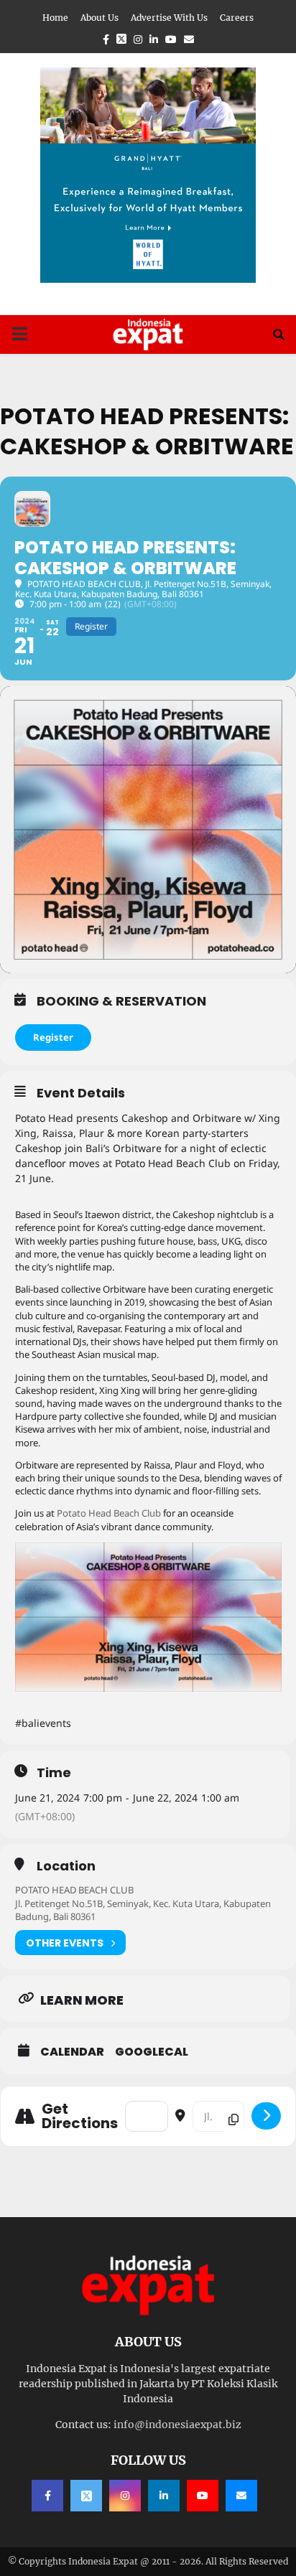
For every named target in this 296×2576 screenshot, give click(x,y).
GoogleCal (152, 2052)
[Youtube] (203, 2496)
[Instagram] (125, 2496)
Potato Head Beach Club (109, 1513)
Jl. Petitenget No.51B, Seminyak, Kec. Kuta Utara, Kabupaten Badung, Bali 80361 (143, 1910)
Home (55, 18)
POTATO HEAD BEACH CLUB (74, 1890)
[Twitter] (86, 2496)
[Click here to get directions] (266, 2116)
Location (66, 1866)
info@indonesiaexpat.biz (177, 2425)
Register (53, 1037)
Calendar (72, 2052)
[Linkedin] (164, 2496)
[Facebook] (47, 2496)
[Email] (241, 2496)
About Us (100, 18)
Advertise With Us (169, 18)
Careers (237, 18)
